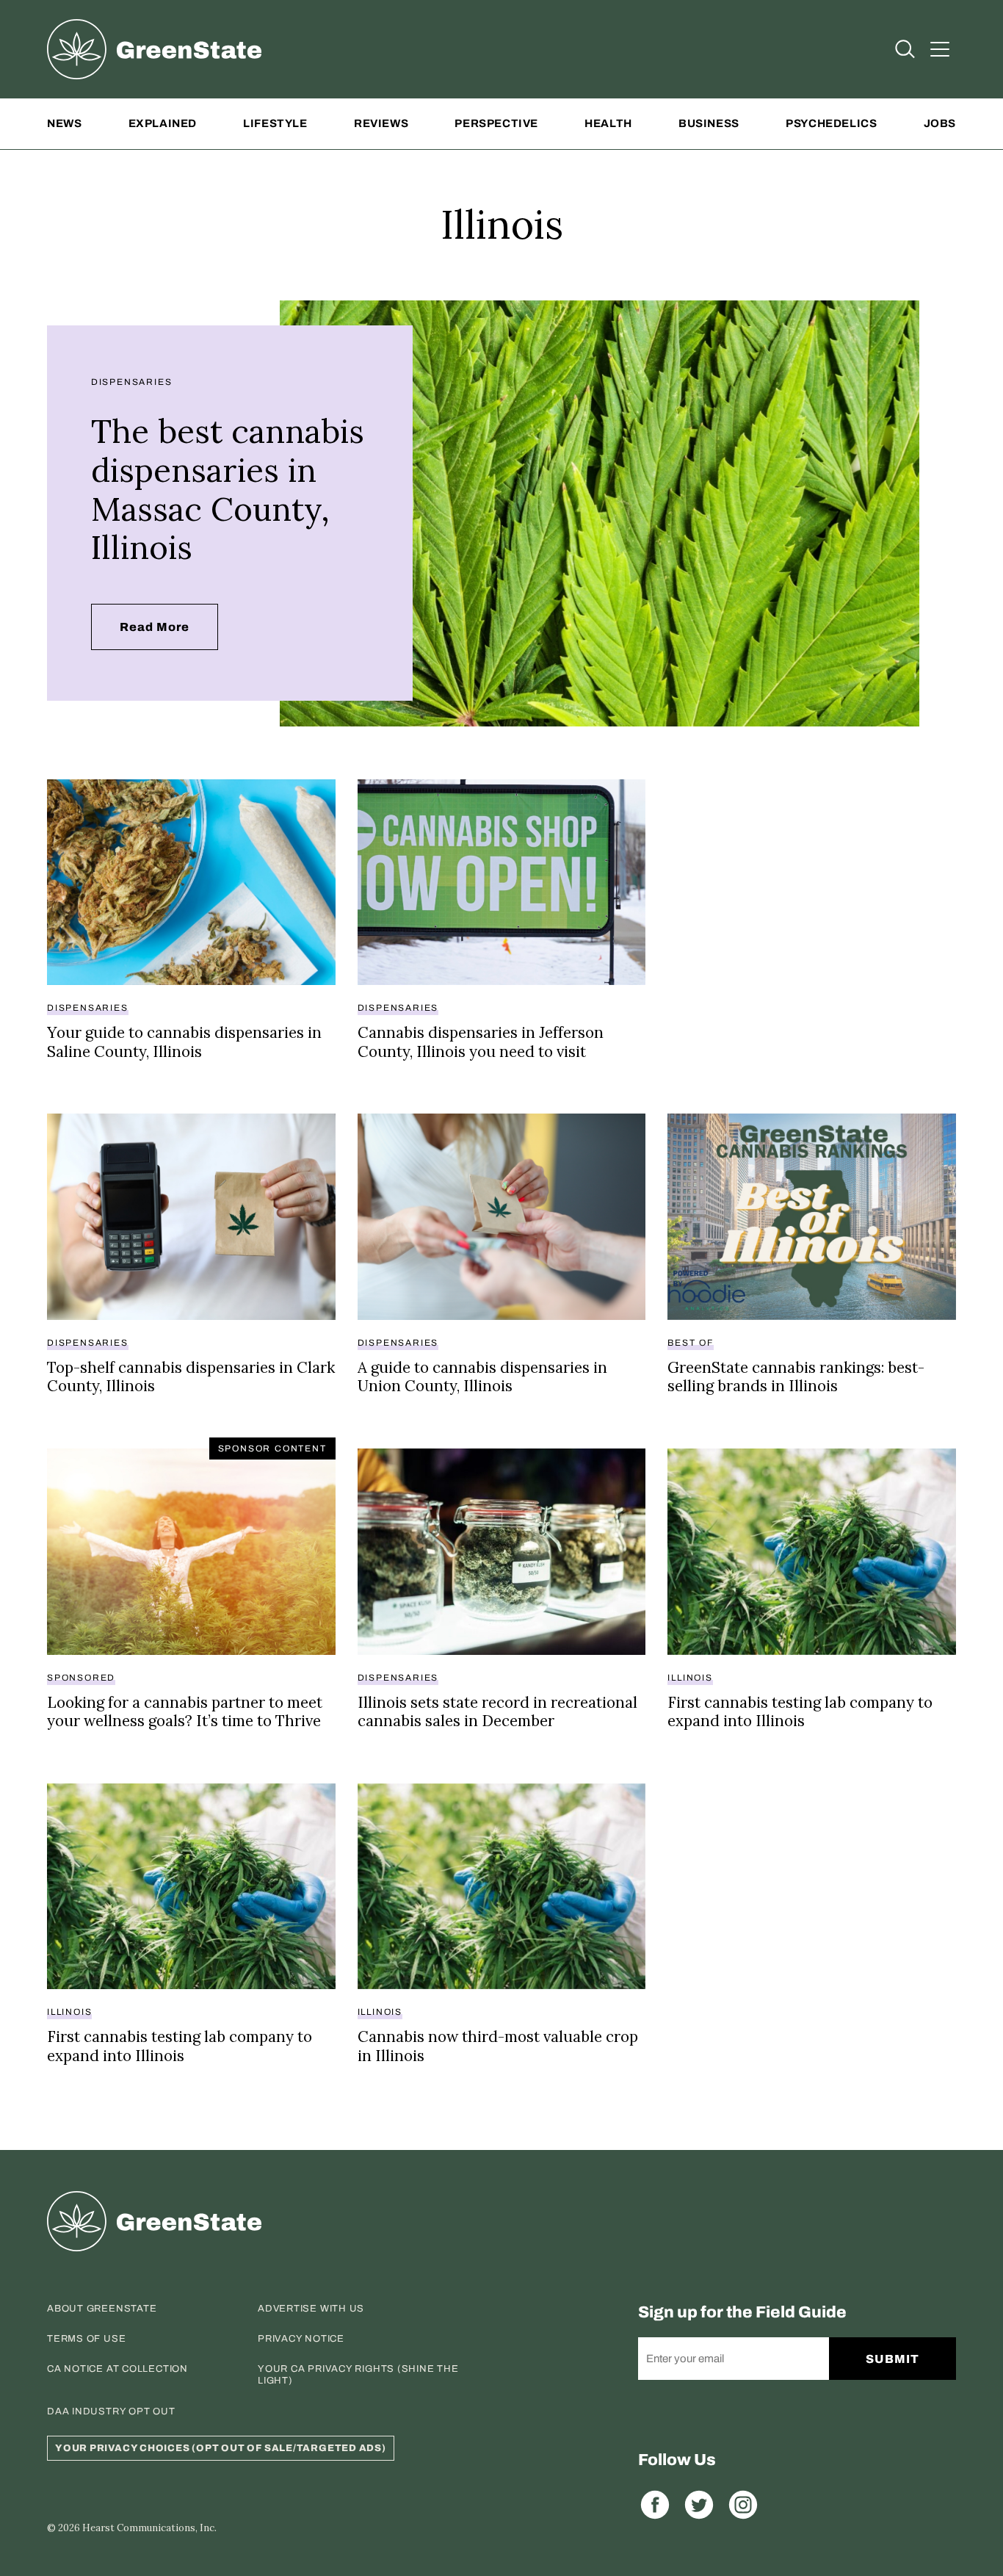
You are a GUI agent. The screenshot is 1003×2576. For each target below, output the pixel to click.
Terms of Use (86, 2339)
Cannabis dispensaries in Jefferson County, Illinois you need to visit (481, 1042)
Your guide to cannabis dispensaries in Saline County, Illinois (184, 1042)
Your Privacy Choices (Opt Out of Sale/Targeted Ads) (221, 2448)
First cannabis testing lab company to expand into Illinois (800, 1712)
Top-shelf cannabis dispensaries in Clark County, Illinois (191, 1377)
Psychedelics (831, 123)
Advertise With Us (311, 2309)
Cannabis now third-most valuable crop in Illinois (498, 2046)
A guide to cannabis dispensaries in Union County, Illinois (482, 1377)
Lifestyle (275, 123)
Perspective (496, 123)
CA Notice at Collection (117, 2369)
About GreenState (102, 2309)
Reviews (381, 123)
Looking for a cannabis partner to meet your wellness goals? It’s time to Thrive (185, 1712)
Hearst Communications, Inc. (149, 2528)
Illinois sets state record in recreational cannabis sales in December (497, 1712)
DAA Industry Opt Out (111, 2411)
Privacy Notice (301, 2339)
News (64, 123)
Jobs (940, 123)
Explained (163, 123)
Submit (892, 2359)
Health (608, 123)
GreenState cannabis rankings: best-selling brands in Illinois (796, 1377)
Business (709, 123)
